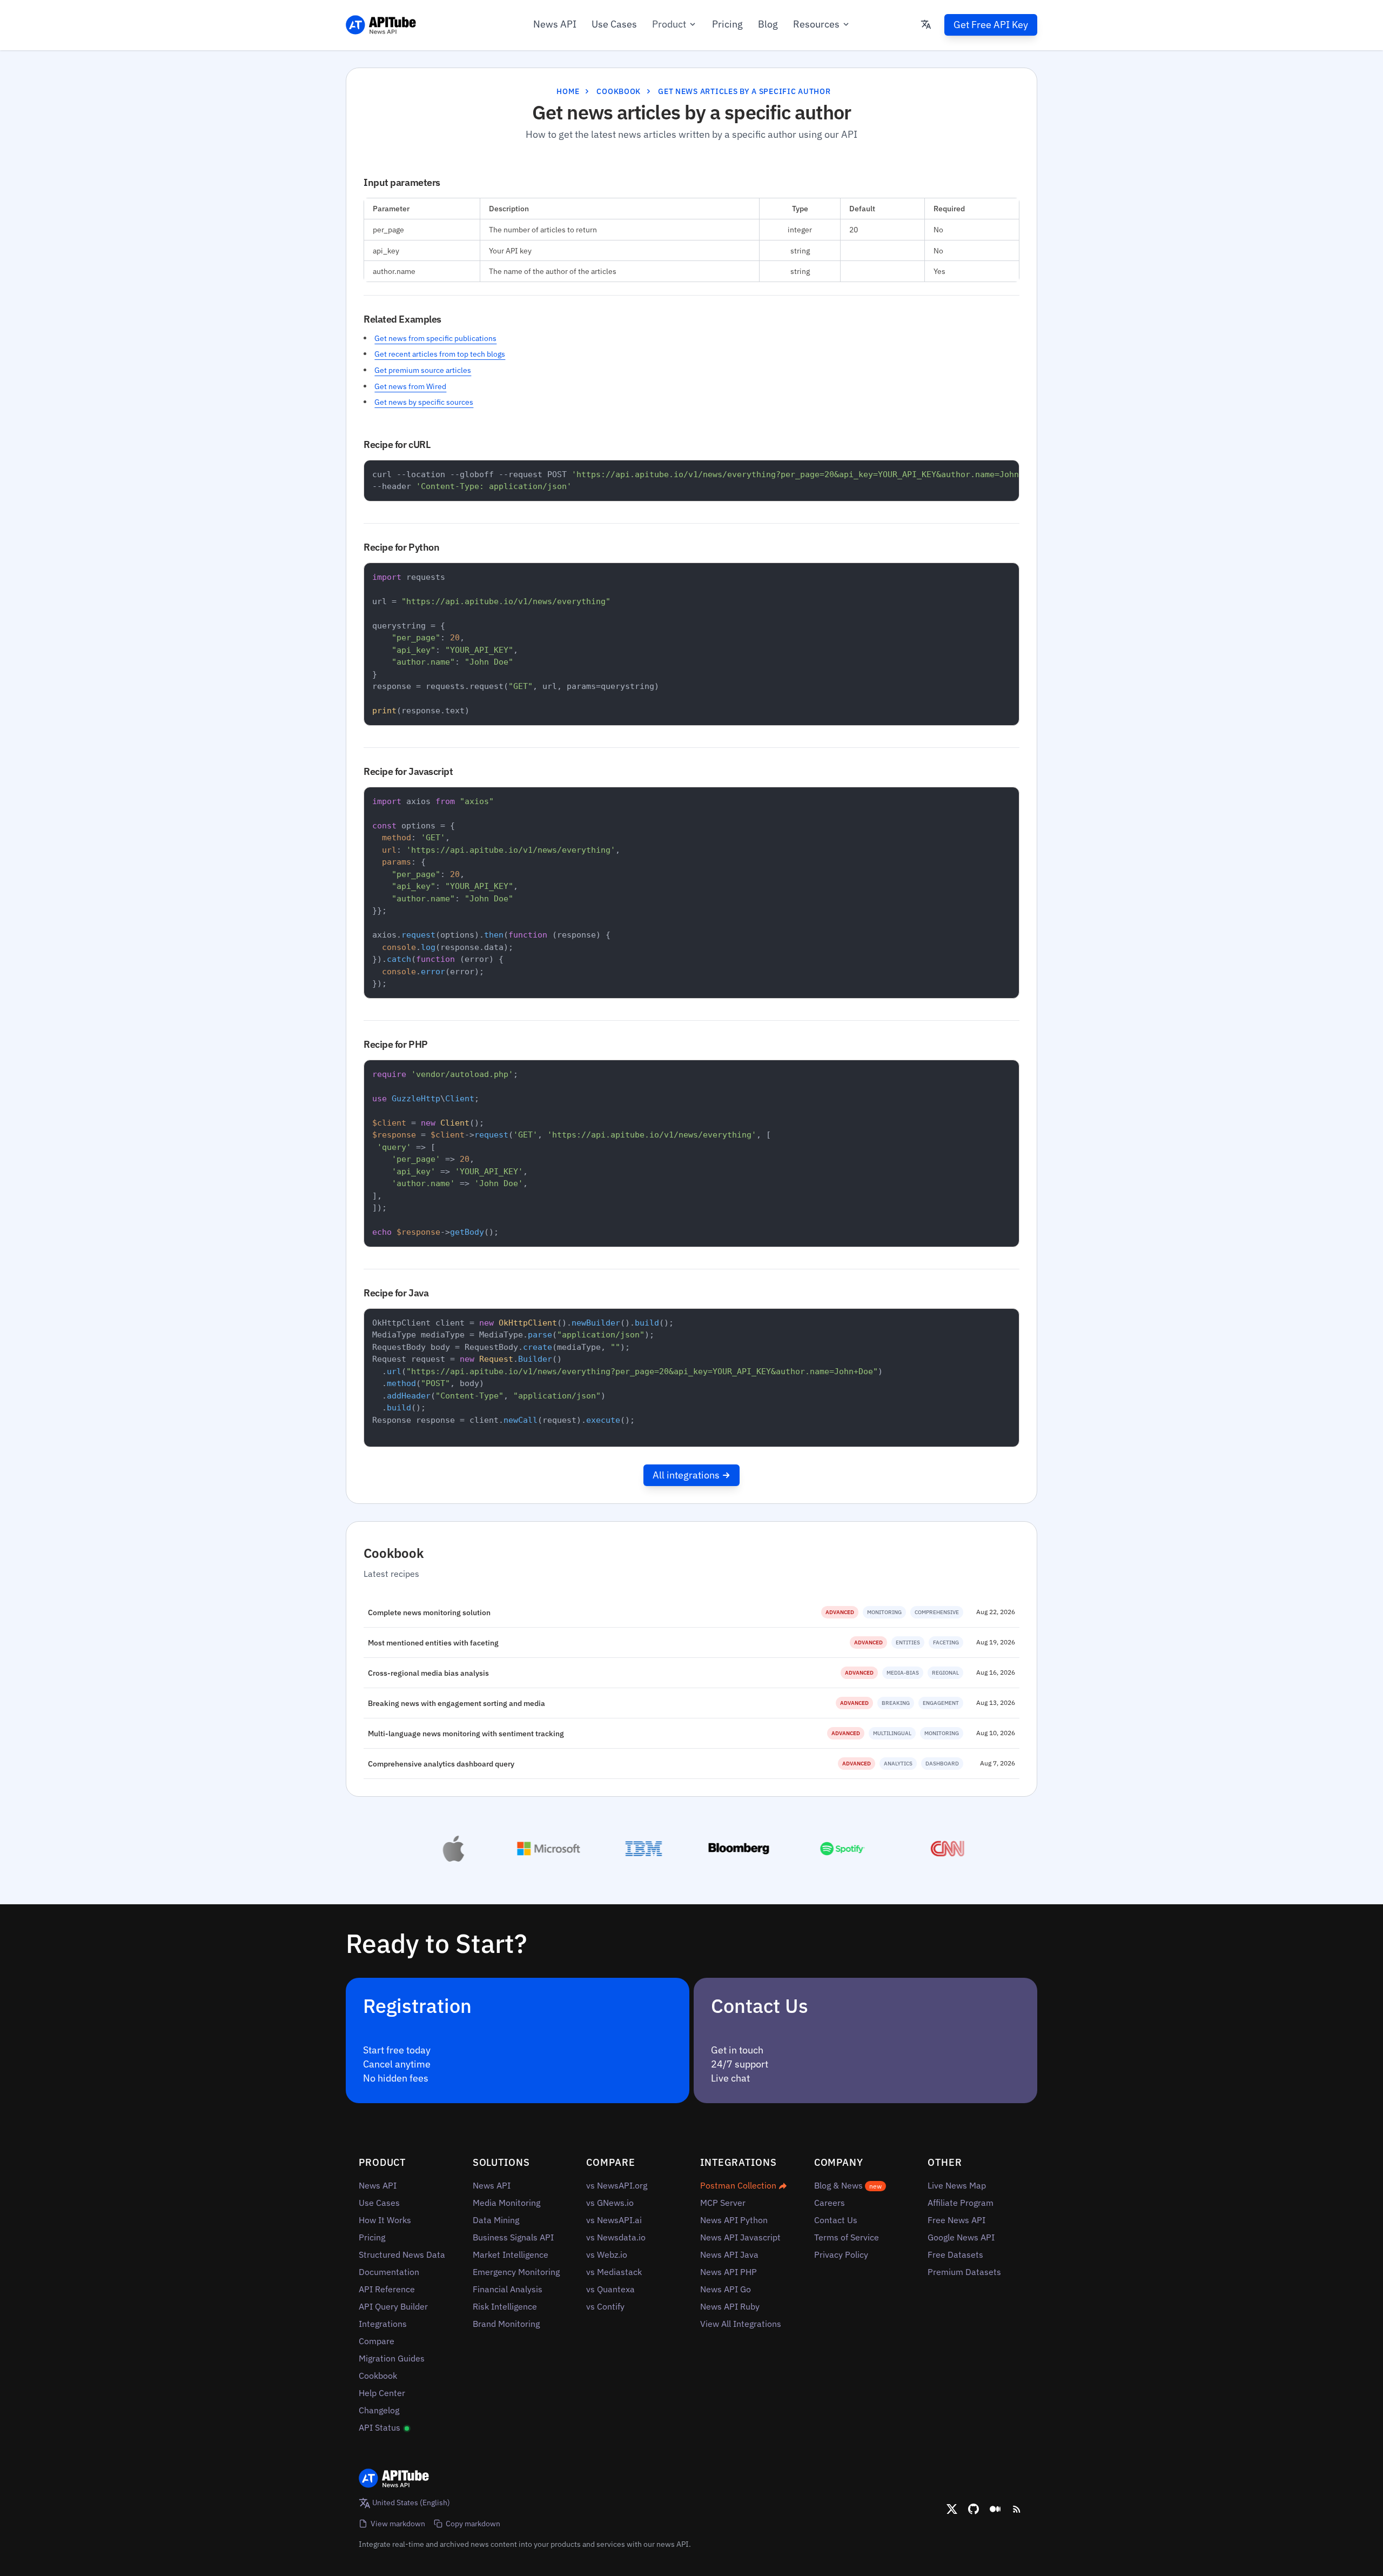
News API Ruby (730, 2306)
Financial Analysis (508, 2289)
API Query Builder (393, 2306)
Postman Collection (739, 2185)
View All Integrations (741, 2324)
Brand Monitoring (506, 2324)
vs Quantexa (610, 2289)
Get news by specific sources (424, 402)
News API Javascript (740, 2237)
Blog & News (848, 2185)
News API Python (734, 2220)
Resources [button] (816, 24)
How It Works (385, 2220)
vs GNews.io (610, 2203)
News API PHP (729, 2272)
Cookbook (619, 91)
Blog (768, 24)
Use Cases (614, 24)
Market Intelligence (511, 2254)
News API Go (726, 2289)
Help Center (382, 2393)
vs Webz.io (607, 2254)
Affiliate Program (961, 2203)
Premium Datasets (964, 2272)
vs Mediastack (614, 2272)
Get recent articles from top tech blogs (440, 354)
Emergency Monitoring (516, 2272)
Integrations (383, 2324)
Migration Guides (392, 2358)
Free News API (956, 2220)
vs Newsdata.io (616, 2237)
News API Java (729, 2254)
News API (555, 24)
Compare (377, 2341)
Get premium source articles (423, 370)
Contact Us (836, 2220)
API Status (381, 2427)
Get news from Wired (410, 386)
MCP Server (723, 2203)
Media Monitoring (506, 2203)
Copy (1003, 471)
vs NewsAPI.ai (614, 2220)
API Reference (387, 2289)
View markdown (398, 2523)
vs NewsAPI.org (617, 2185)
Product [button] (669, 24)
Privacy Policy (841, 2254)
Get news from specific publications (435, 338)
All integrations (686, 1475)
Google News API (961, 2237)
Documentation (389, 2272)
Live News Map (957, 2185)
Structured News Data (402, 2254)
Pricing (727, 24)
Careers (830, 2203)
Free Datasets (955, 2254)
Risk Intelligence (505, 2306)
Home (568, 91)
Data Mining (496, 2220)
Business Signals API (513, 2237)
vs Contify (605, 2306)
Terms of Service (847, 2237)
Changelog (379, 2410)
